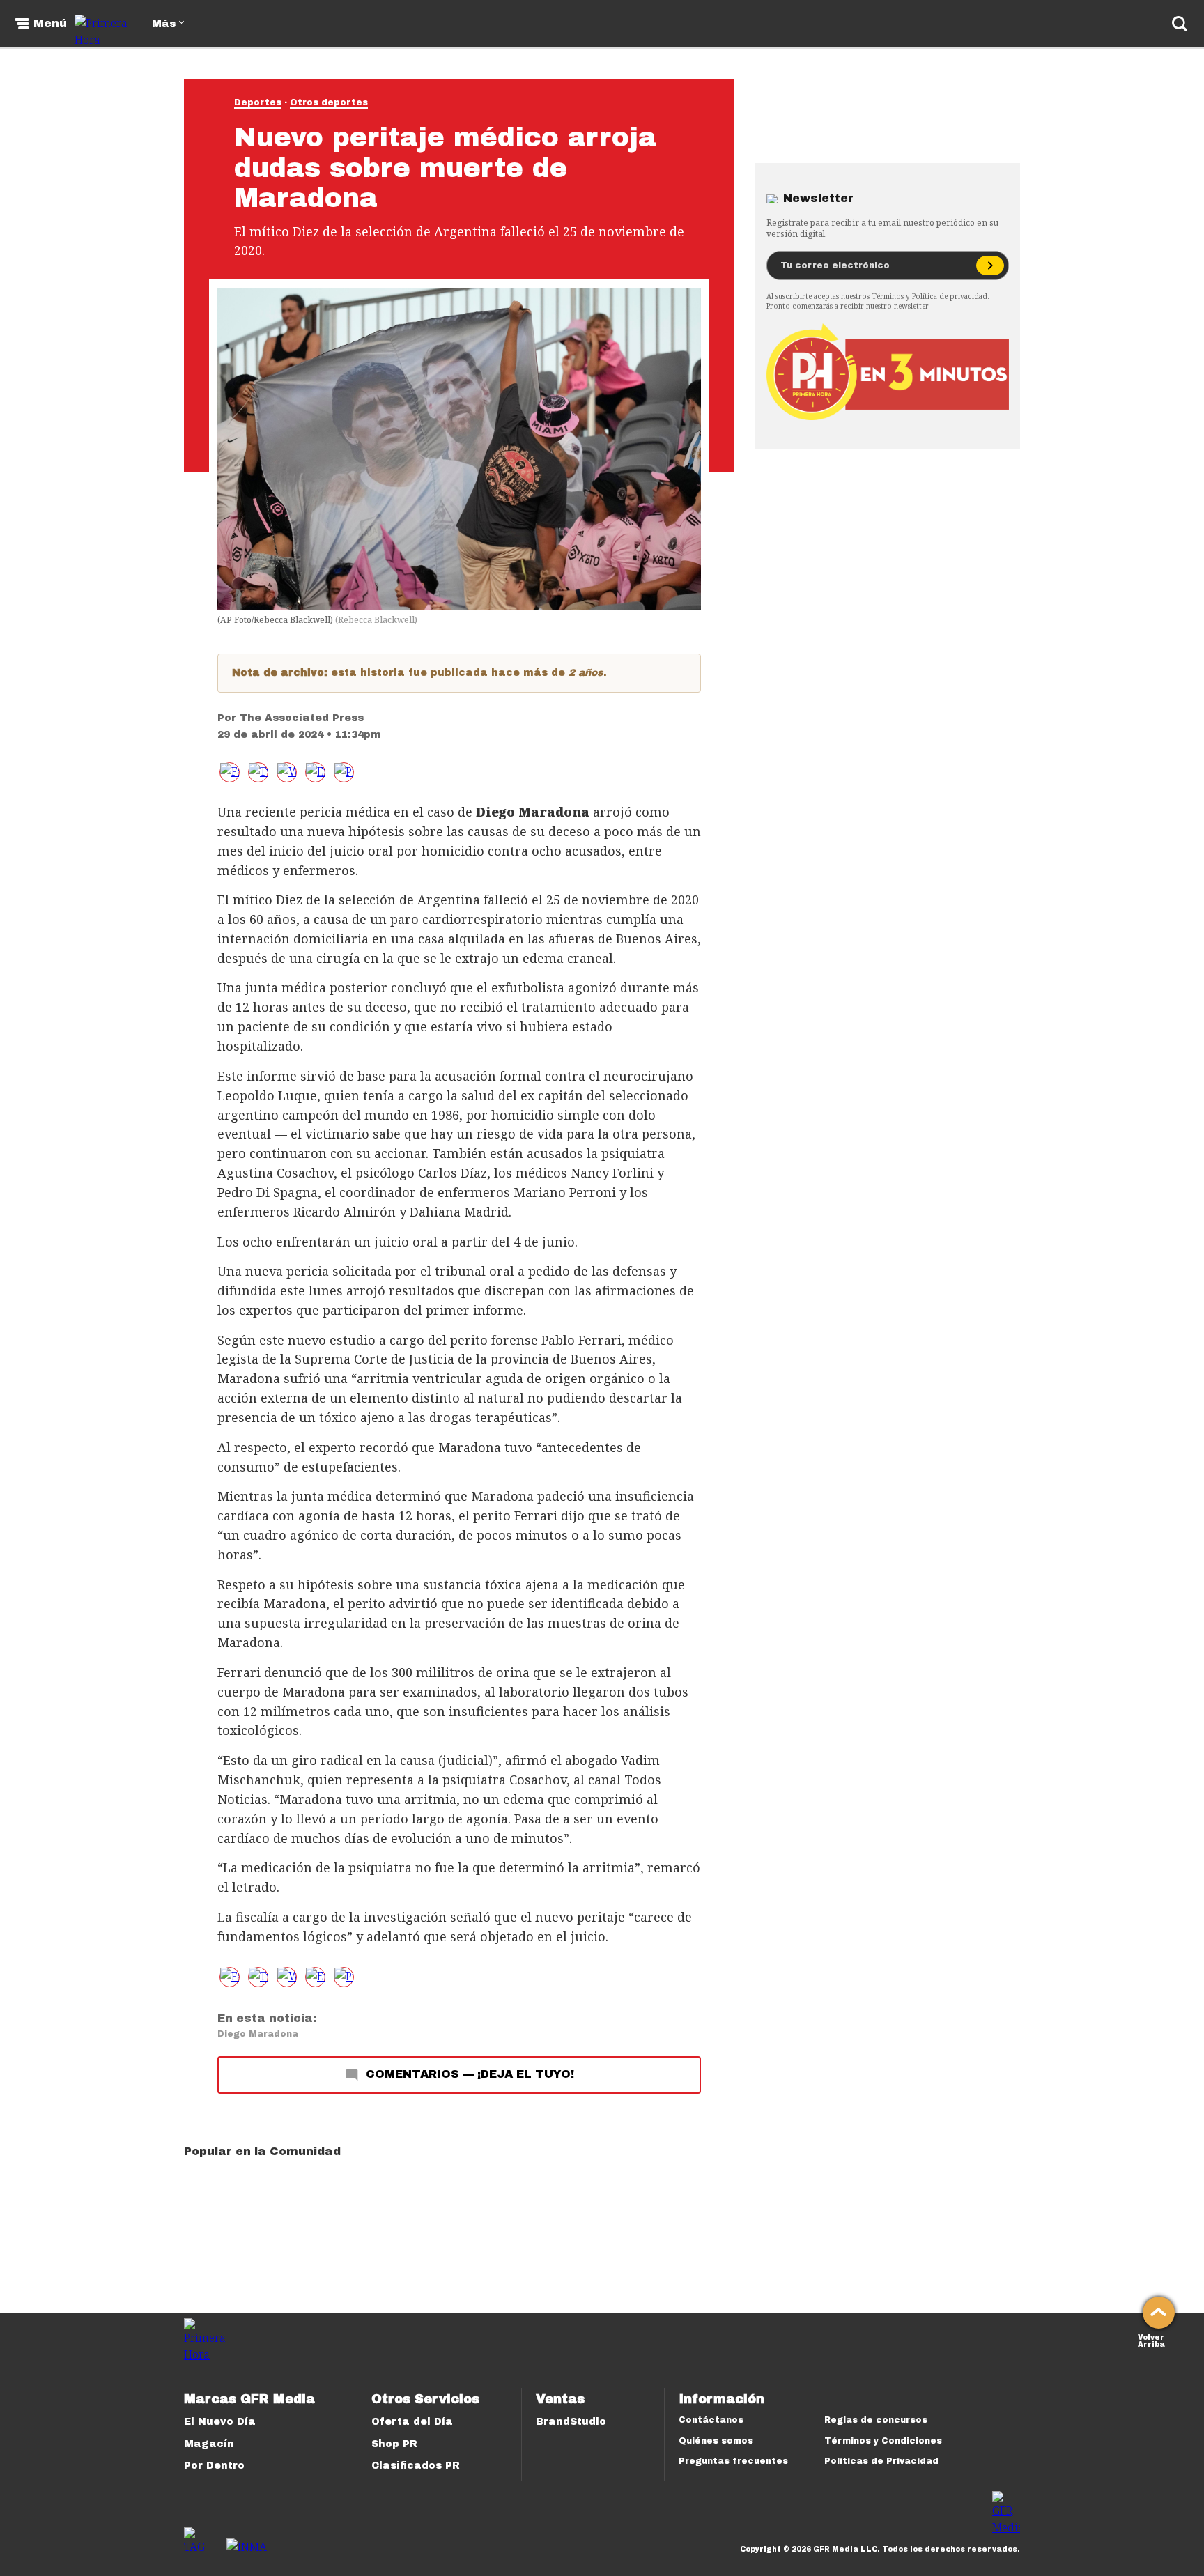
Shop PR (394, 2444)
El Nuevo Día (220, 2422)
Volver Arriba (1151, 2339)
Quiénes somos (716, 2441)
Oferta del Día (412, 2422)
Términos (888, 296)
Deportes (258, 102)
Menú (50, 24)
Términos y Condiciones (883, 2441)
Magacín (209, 2444)
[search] (1180, 24)
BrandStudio (571, 2422)
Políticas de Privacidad (881, 2461)
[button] (258, 772)
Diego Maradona (258, 2034)
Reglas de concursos (876, 2420)
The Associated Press (302, 718)
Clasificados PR (416, 2466)
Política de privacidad (950, 296)
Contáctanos (711, 2420)
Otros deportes (329, 102)
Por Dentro (214, 2466)
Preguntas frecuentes (733, 2461)
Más (164, 24)
